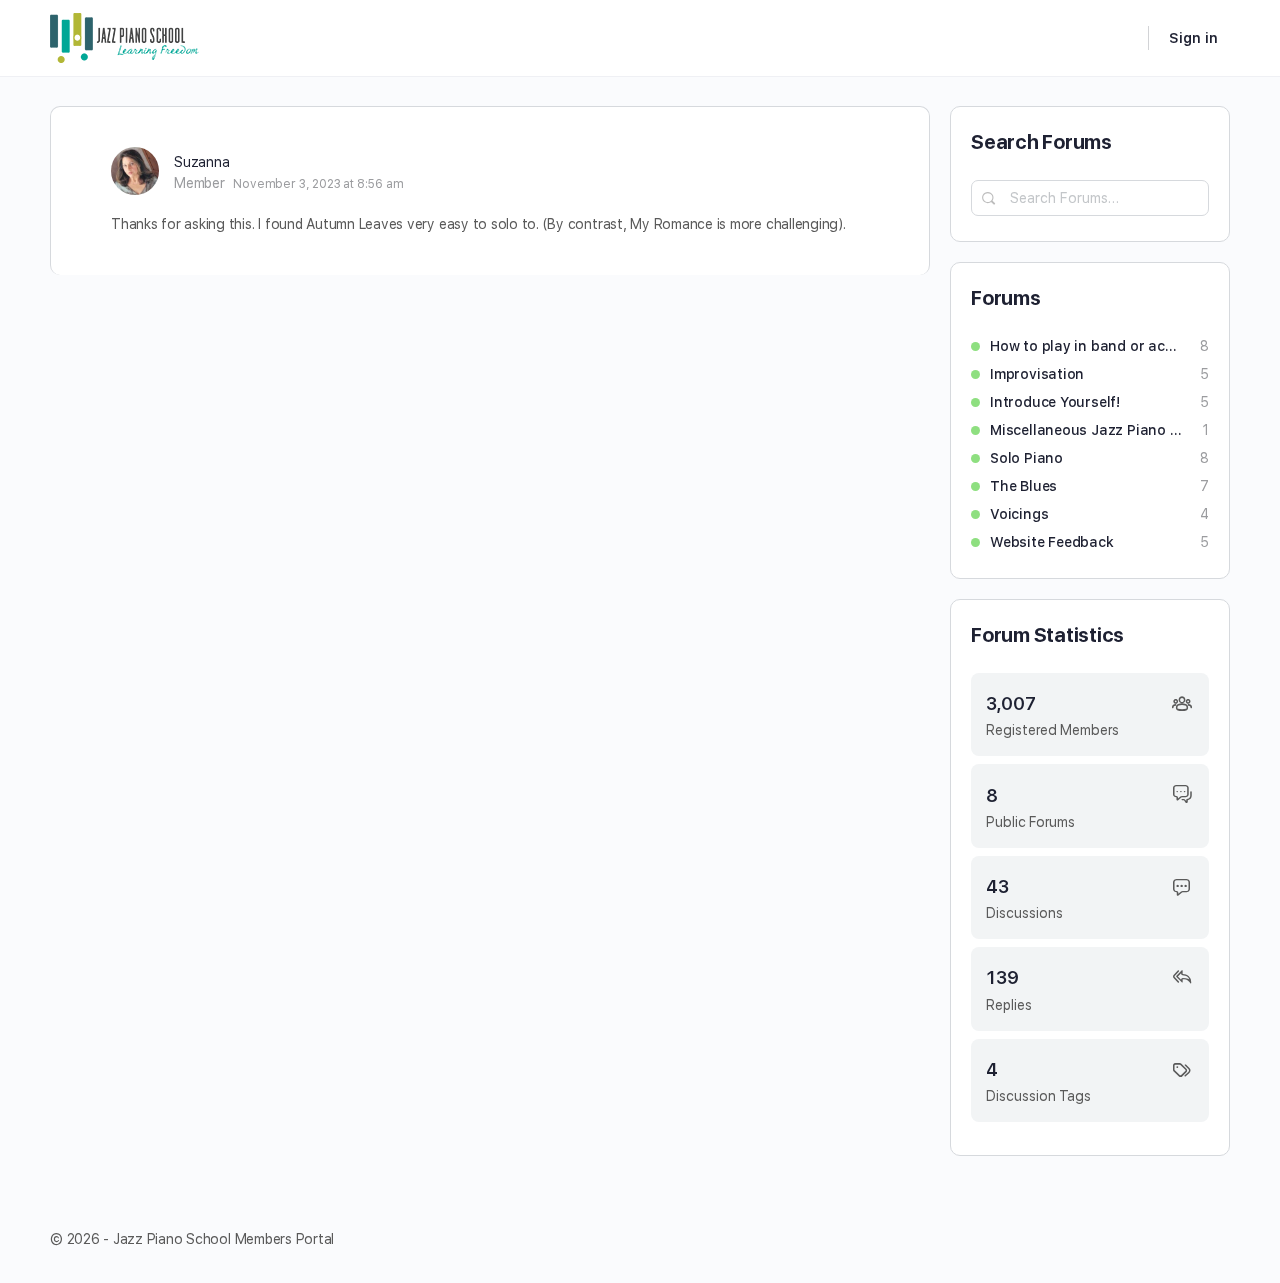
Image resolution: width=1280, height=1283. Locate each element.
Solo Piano (1026, 458)
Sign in (1193, 38)
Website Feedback (1052, 542)
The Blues (1023, 486)
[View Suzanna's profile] (135, 171)
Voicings (1019, 514)
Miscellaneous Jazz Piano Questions (1086, 430)
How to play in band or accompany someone (1085, 346)
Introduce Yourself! (1055, 402)
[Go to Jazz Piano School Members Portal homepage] (125, 35)
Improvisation (1037, 374)
